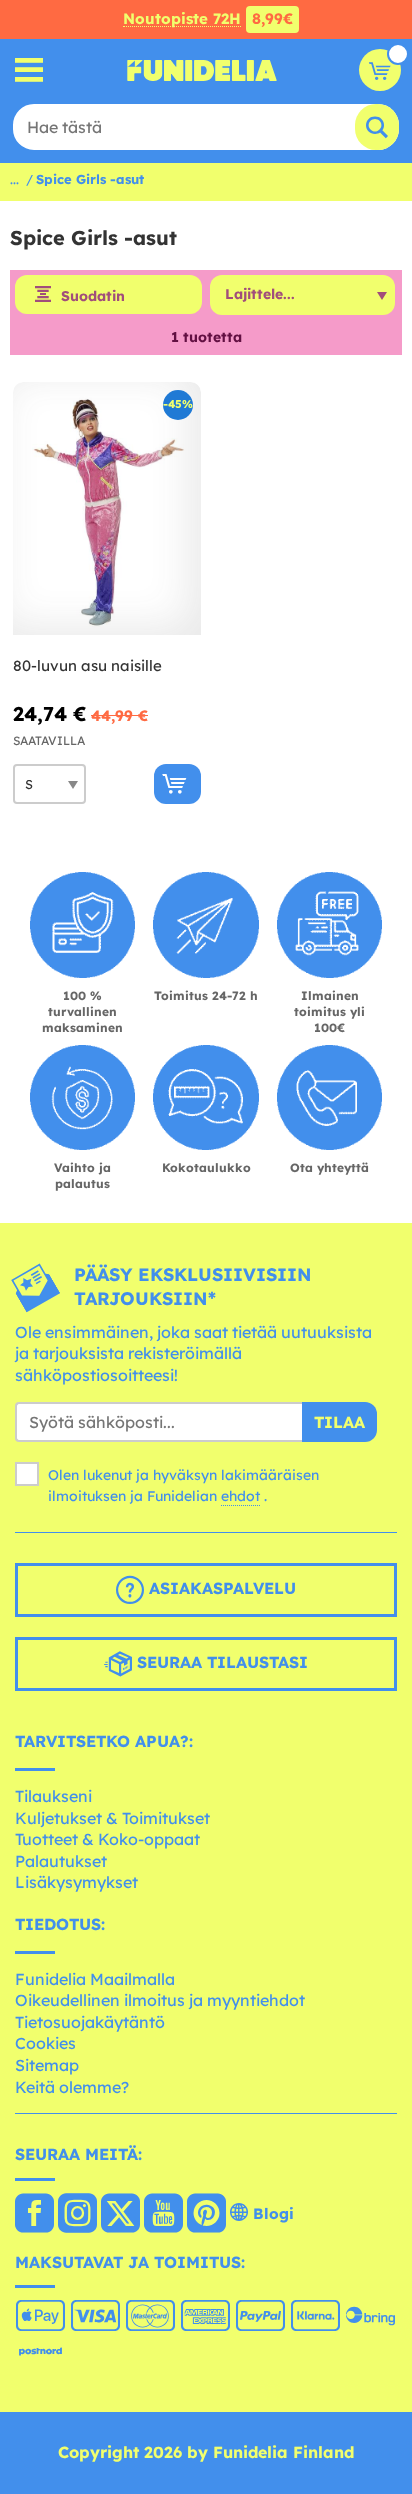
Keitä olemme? (72, 2087)
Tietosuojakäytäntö (90, 2022)
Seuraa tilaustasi (220, 1663)
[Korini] (380, 70)
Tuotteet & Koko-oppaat (107, 1839)
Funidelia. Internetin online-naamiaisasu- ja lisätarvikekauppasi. (202, 70)
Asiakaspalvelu (220, 1589)
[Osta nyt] (177, 784)
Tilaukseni (53, 1796)
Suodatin (93, 296)
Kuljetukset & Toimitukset (112, 1818)
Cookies (45, 2043)
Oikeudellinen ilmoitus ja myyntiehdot (160, 2000)
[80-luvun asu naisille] (107, 509)
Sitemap (47, 2065)
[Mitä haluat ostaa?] (29, 70)
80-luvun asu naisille (87, 665)
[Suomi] (34, 2215)
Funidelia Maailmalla (95, 1979)
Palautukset (61, 1861)
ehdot (240, 1496)
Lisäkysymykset (76, 1882)
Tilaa (339, 1422)
